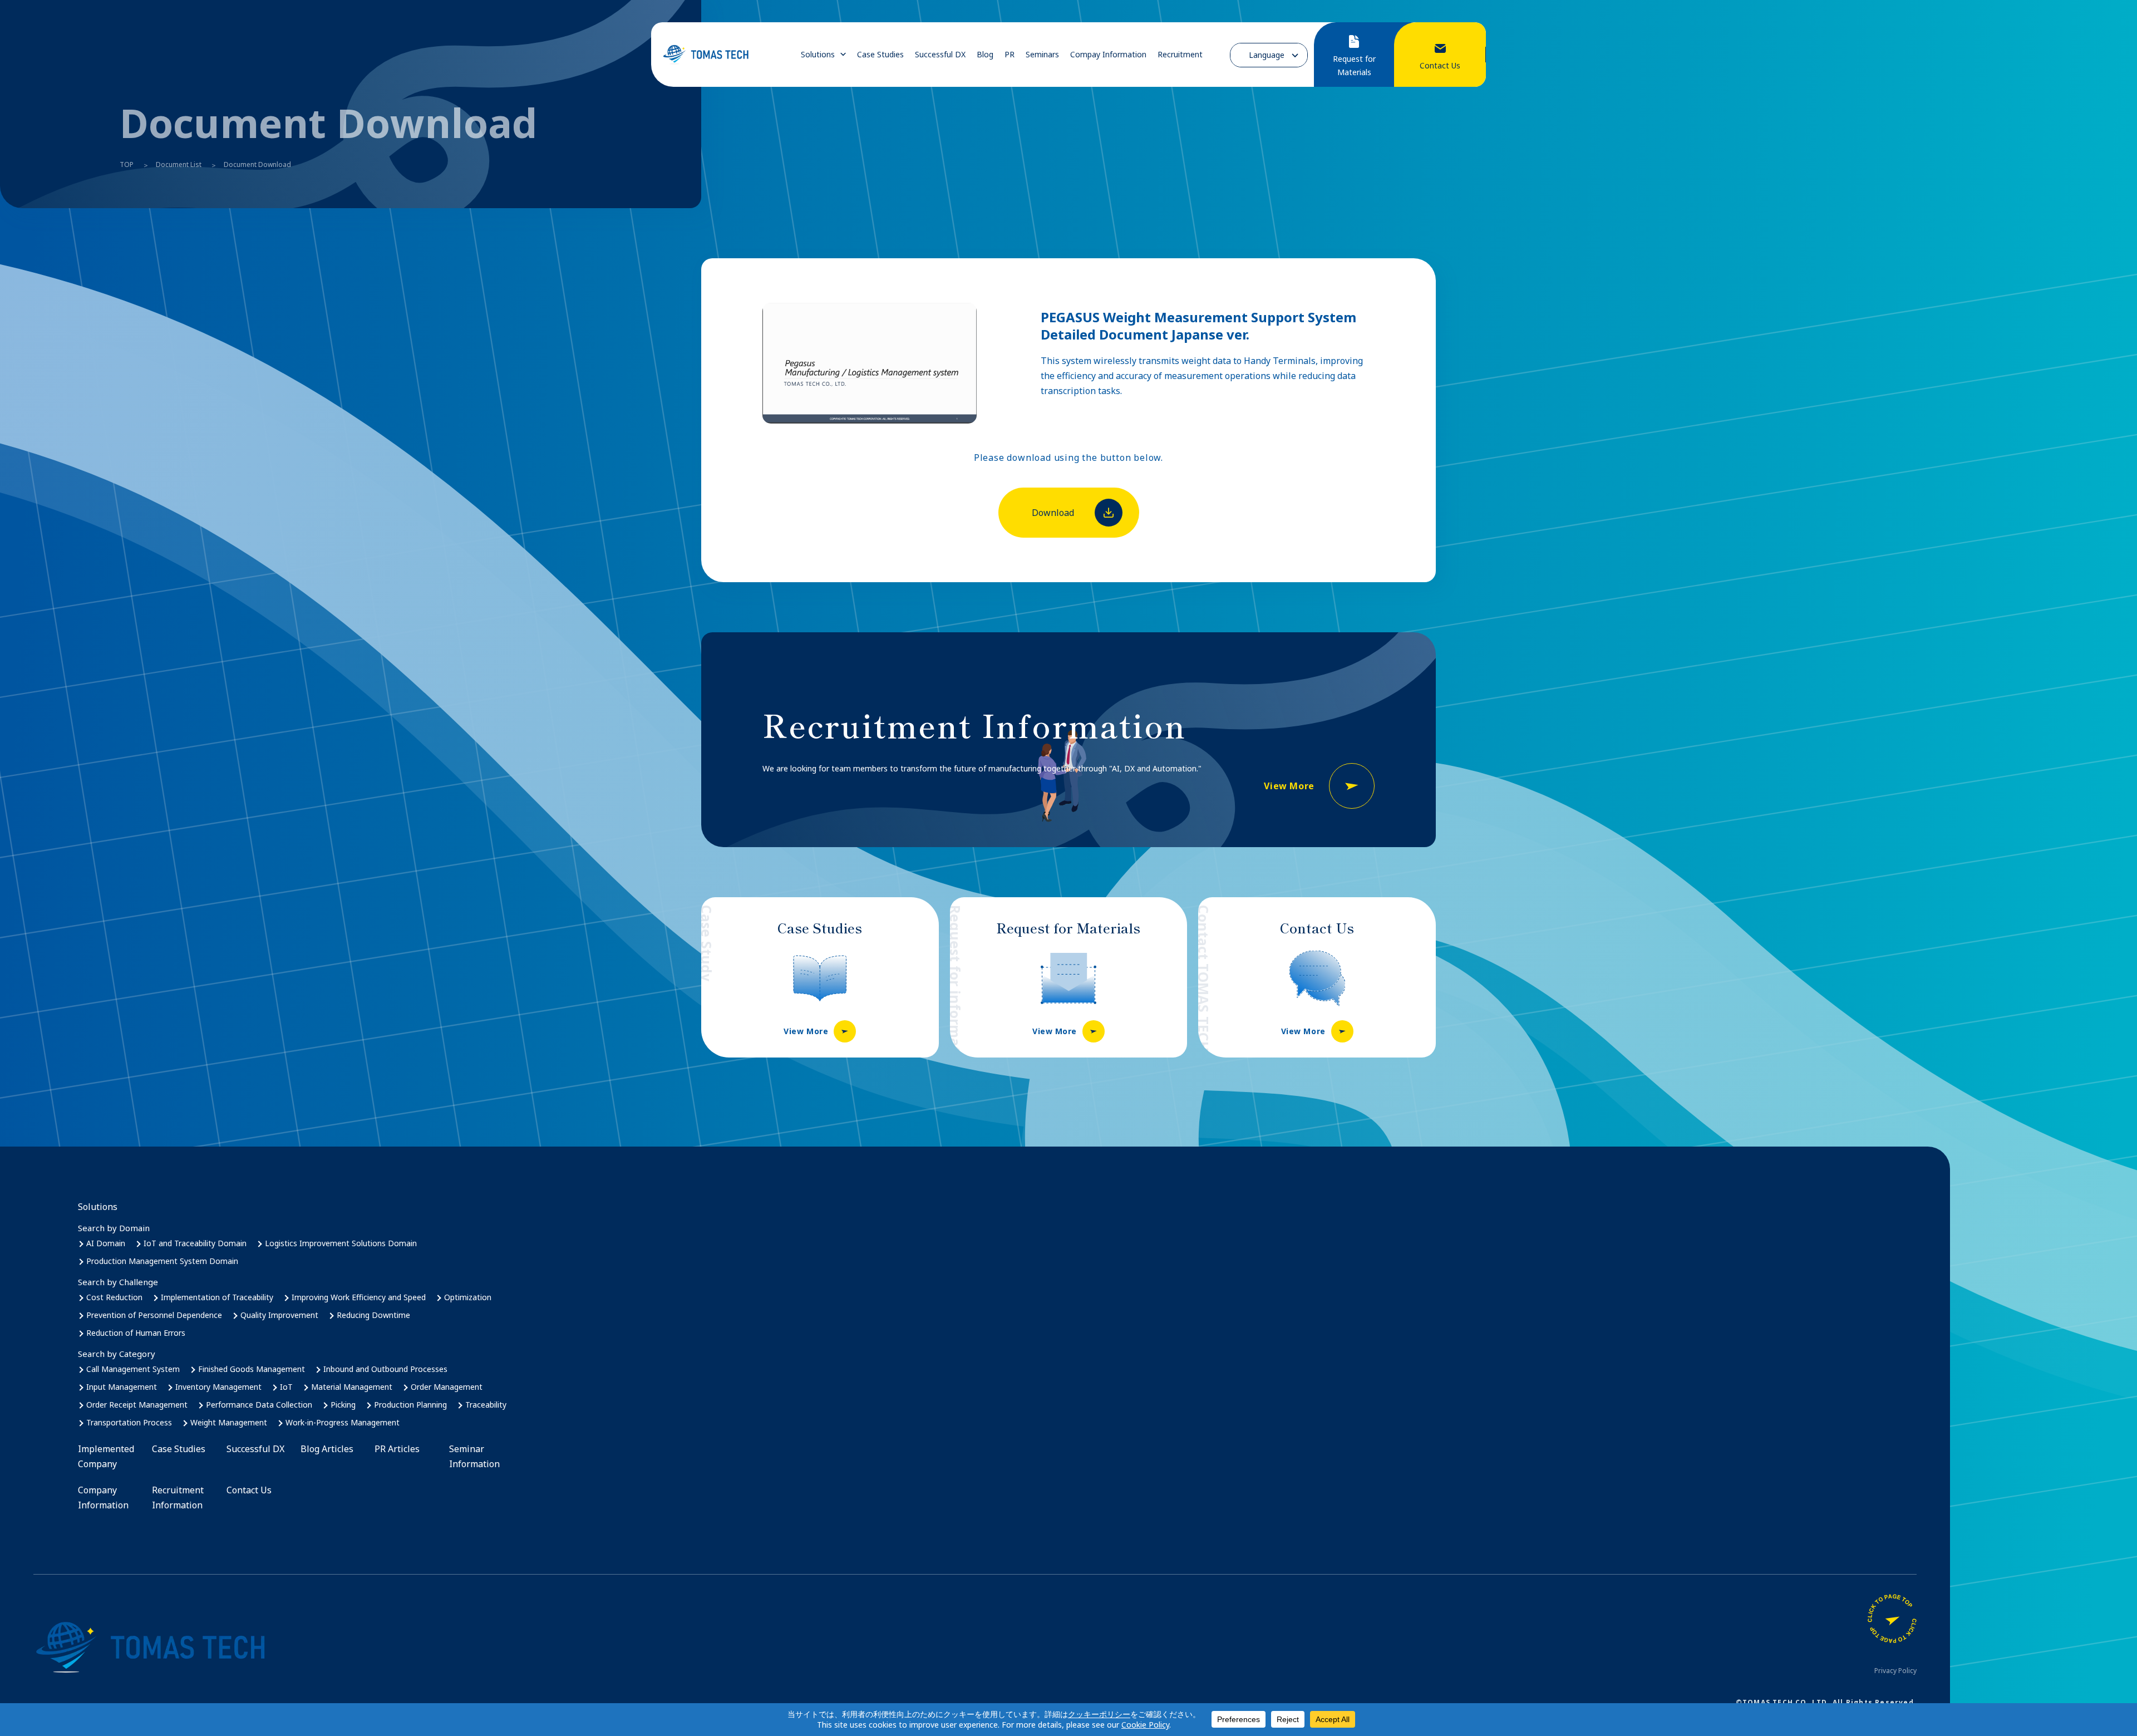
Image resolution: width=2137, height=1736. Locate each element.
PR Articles (397, 1449)
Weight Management (229, 1422)
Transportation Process (129, 1422)
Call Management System (133, 1369)
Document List (179, 164)
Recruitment (1180, 55)
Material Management (352, 1387)
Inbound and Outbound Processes (385, 1369)
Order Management (447, 1387)
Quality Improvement (279, 1315)
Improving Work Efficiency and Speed (359, 1297)
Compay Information (1108, 55)
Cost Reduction (114, 1297)
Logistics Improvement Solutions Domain (341, 1243)
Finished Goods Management (252, 1369)
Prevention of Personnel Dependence (154, 1315)
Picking (343, 1405)
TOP (127, 164)
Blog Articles (327, 1449)
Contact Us (249, 1490)
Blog (985, 55)
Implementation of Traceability (217, 1297)
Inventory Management (218, 1387)
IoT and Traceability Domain (195, 1243)
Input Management (122, 1387)
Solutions (818, 55)
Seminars (1042, 55)
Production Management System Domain (162, 1261)
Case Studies (880, 55)
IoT (286, 1387)
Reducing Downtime (373, 1315)
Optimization (468, 1297)
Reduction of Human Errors (136, 1333)
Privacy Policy (1895, 1671)
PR (1010, 55)
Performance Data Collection (259, 1405)
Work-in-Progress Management (343, 1422)
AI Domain (106, 1243)
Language (1267, 55)
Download (1053, 513)
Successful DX (940, 55)
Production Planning (410, 1405)
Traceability (486, 1405)
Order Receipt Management (137, 1405)
